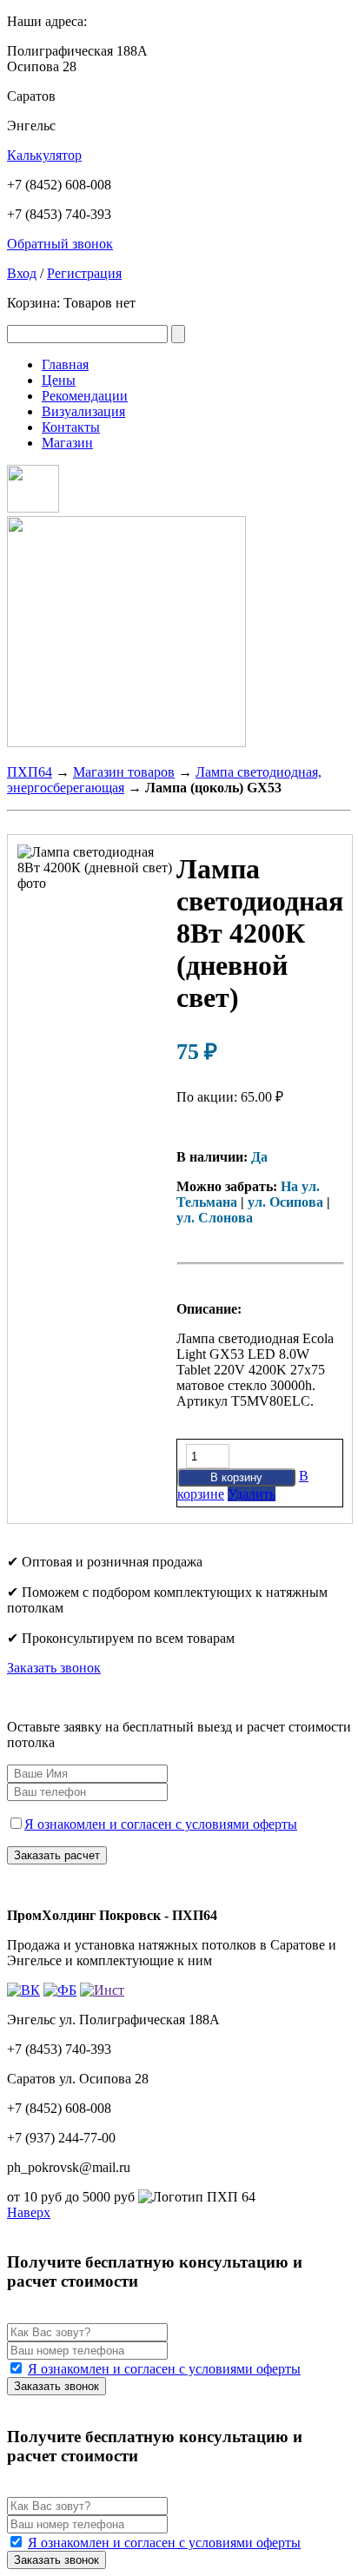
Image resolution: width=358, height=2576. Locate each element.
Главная (65, 364)
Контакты (71, 427)
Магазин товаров (124, 772)
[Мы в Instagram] (33, 508)
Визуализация (83, 411)
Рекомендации (85, 396)
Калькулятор (44, 155)
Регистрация (84, 273)
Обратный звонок (60, 244)
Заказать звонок (54, 1668)
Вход (22, 273)
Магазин (67, 443)
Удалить (252, 1494)
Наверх (29, 2212)
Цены (59, 380)
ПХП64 (30, 772)
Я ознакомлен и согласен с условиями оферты (161, 1824)
